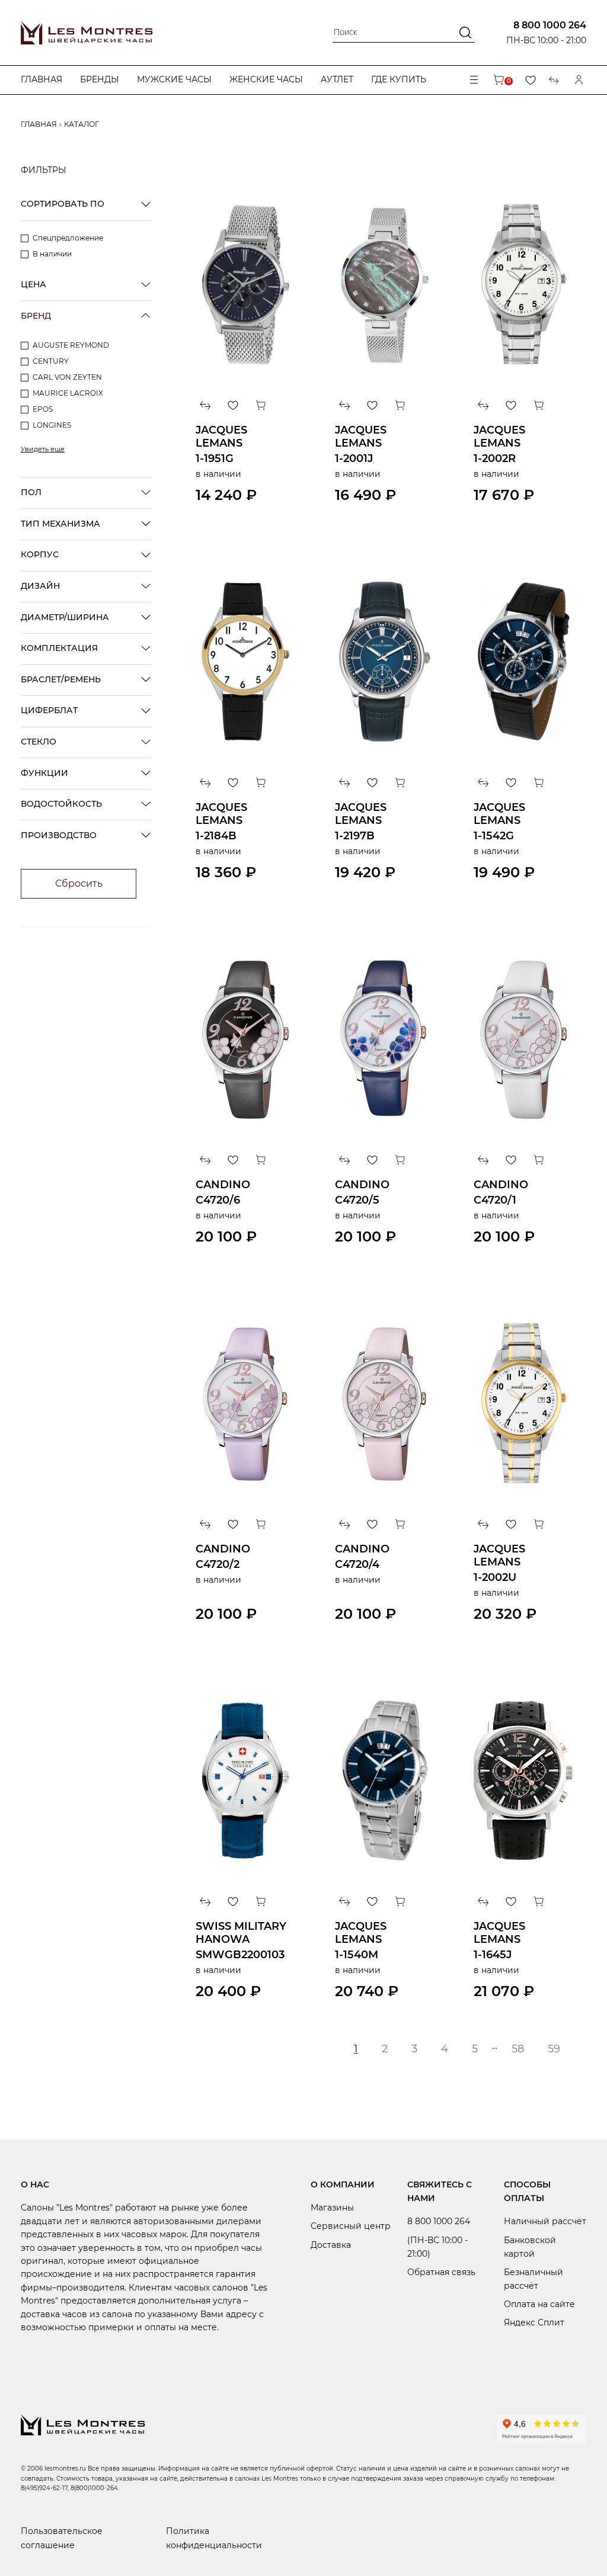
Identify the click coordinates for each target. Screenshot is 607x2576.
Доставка (331, 2245)
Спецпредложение (68, 238)
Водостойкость (61, 804)
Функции (44, 773)
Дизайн (40, 586)
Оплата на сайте (539, 2304)
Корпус (40, 554)
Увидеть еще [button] (43, 449)
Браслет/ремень (61, 679)
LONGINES (52, 425)
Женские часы (266, 79)
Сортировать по (63, 204)
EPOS (43, 409)
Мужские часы (174, 79)
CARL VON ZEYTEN (67, 377)
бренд (36, 316)
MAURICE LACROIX (68, 393)
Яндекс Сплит (534, 2322)
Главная (41, 79)
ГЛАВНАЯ (39, 124)
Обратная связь (441, 2272)
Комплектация (59, 648)
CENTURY (51, 361)
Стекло (39, 742)
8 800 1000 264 (550, 25)
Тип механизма (60, 524)
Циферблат (49, 710)
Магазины (332, 2208)
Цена (33, 284)
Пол (31, 492)
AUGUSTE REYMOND (71, 345)
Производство (59, 835)
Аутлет (337, 79)
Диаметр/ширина (65, 617)
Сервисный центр (351, 2226)
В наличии (52, 254)
